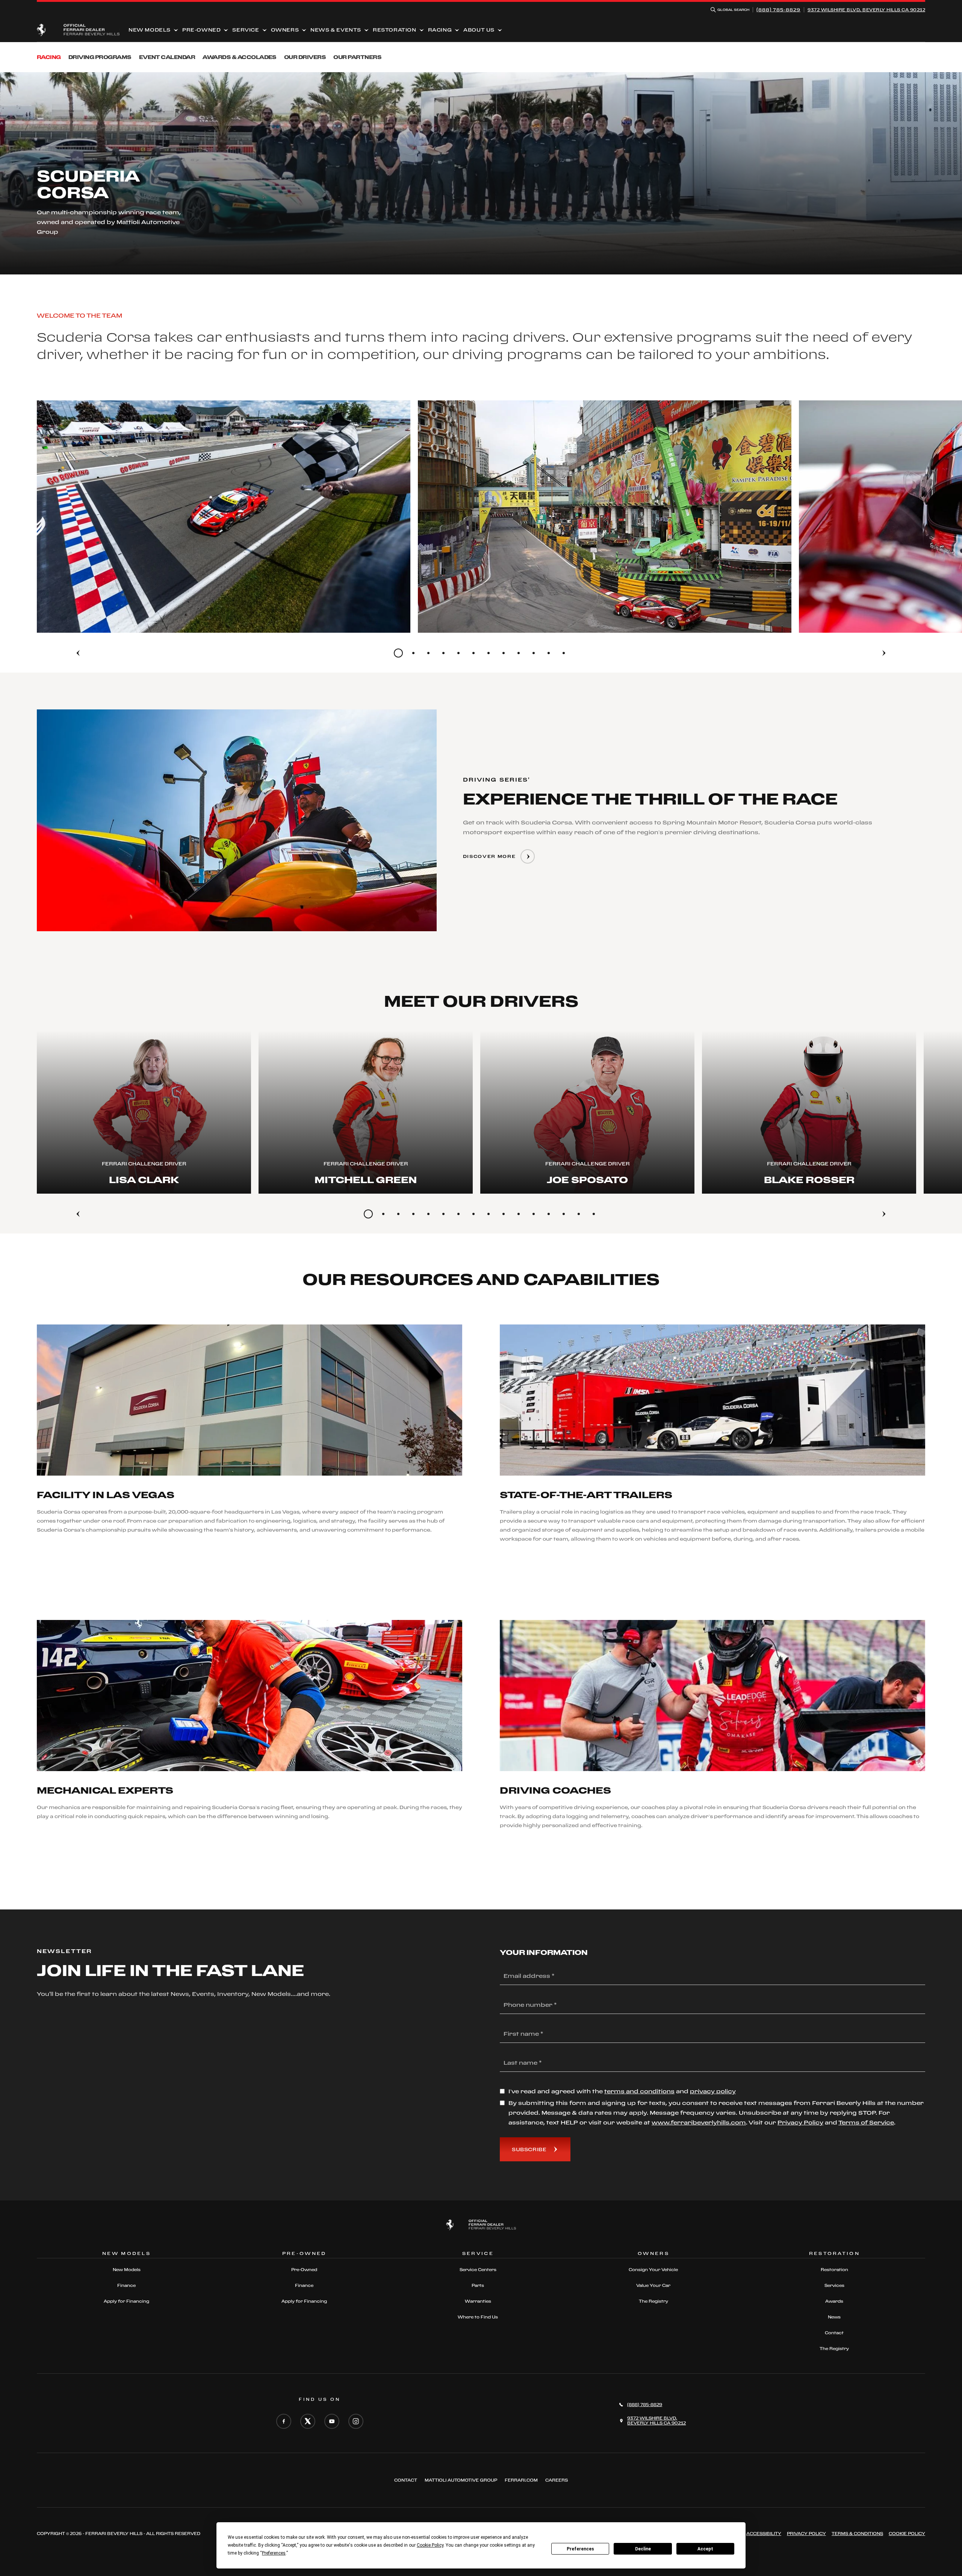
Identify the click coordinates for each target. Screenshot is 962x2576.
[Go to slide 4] (443, 653)
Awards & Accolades (240, 57)
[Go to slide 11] (549, 653)
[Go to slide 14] (564, 1214)
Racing (440, 30)
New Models (150, 30)
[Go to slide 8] (504, 653)
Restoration (395, 30)
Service (246, 30)
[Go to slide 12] (564, 653)
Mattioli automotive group (461, 2480)
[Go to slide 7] (489, 653)
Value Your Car (653, 2285)
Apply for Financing (126, 2301)
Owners (285, 30)
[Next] (884, 653)
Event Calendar (167, 57)
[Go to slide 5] (458, 653)
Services (834, 2285)
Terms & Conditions (857, 2534)
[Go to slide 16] (594, 1214)
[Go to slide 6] (473, 653)
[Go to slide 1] (398, 653)
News (834, 2317)
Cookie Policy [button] (430, 2545)
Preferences (580, 2549)
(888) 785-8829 (778, 10)
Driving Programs (100, 57)
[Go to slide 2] (413, 653)
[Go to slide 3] (428, 653)
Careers (557, 2480)
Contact (834, 2333)
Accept (705, 2549)
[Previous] (78, 653)
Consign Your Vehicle (653, 2270)
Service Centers (478, 2270)
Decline (643, 2549)
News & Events (336, 30)
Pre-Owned (201, 30)
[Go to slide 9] (519, 653)
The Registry (653, 2301)
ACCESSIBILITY (764, 2534)
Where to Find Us (478, 2317)
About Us (479, 30)
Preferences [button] (274, 2553)
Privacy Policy (806, 2534)
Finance (126, 2285)
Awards (834, 2301)
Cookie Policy (907, 2534)
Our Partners (357, 57)
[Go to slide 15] (579, 1214)
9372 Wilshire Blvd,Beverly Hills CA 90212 (866, 10)
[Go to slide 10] (534, 653)
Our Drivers (305, 57)
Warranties (478, 2301)
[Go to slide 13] (549, 1214)
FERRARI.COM (521, 2480)
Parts (478, 2285)
